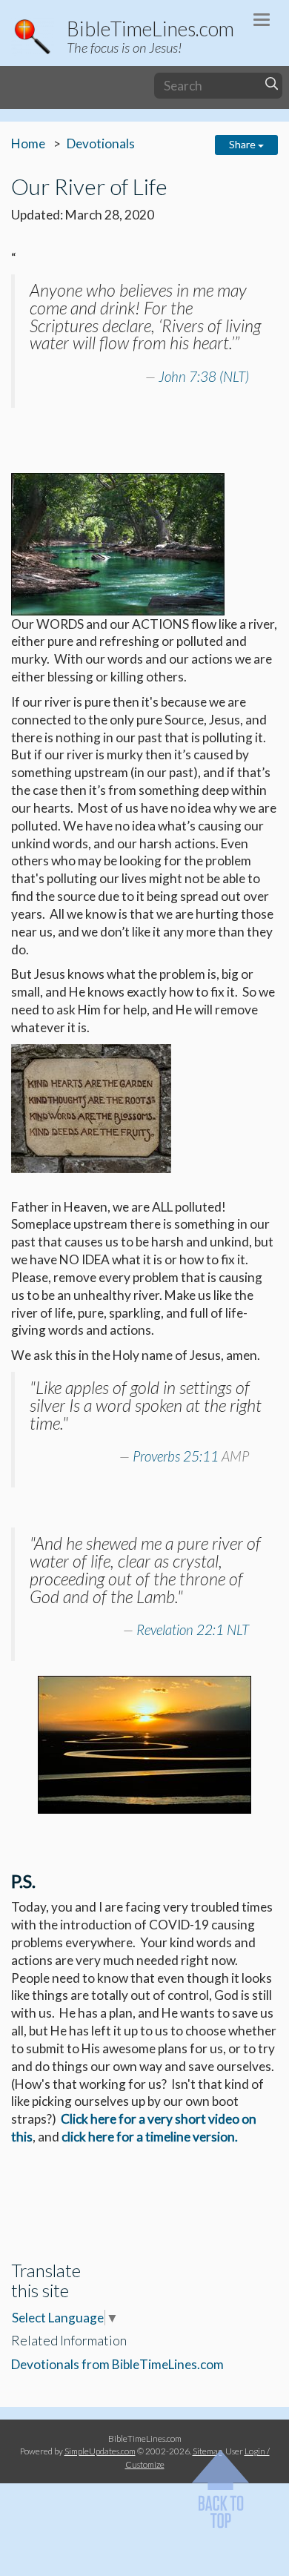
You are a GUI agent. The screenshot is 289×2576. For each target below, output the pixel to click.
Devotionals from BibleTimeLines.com (119, 2364)
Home (28, 143)
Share (243, 144)
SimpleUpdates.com (100, 2451)
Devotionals (101, 143)
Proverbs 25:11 (176, 1456)
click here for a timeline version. (150, 2137)
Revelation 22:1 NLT (193, 1630)
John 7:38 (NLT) (204, 377)
